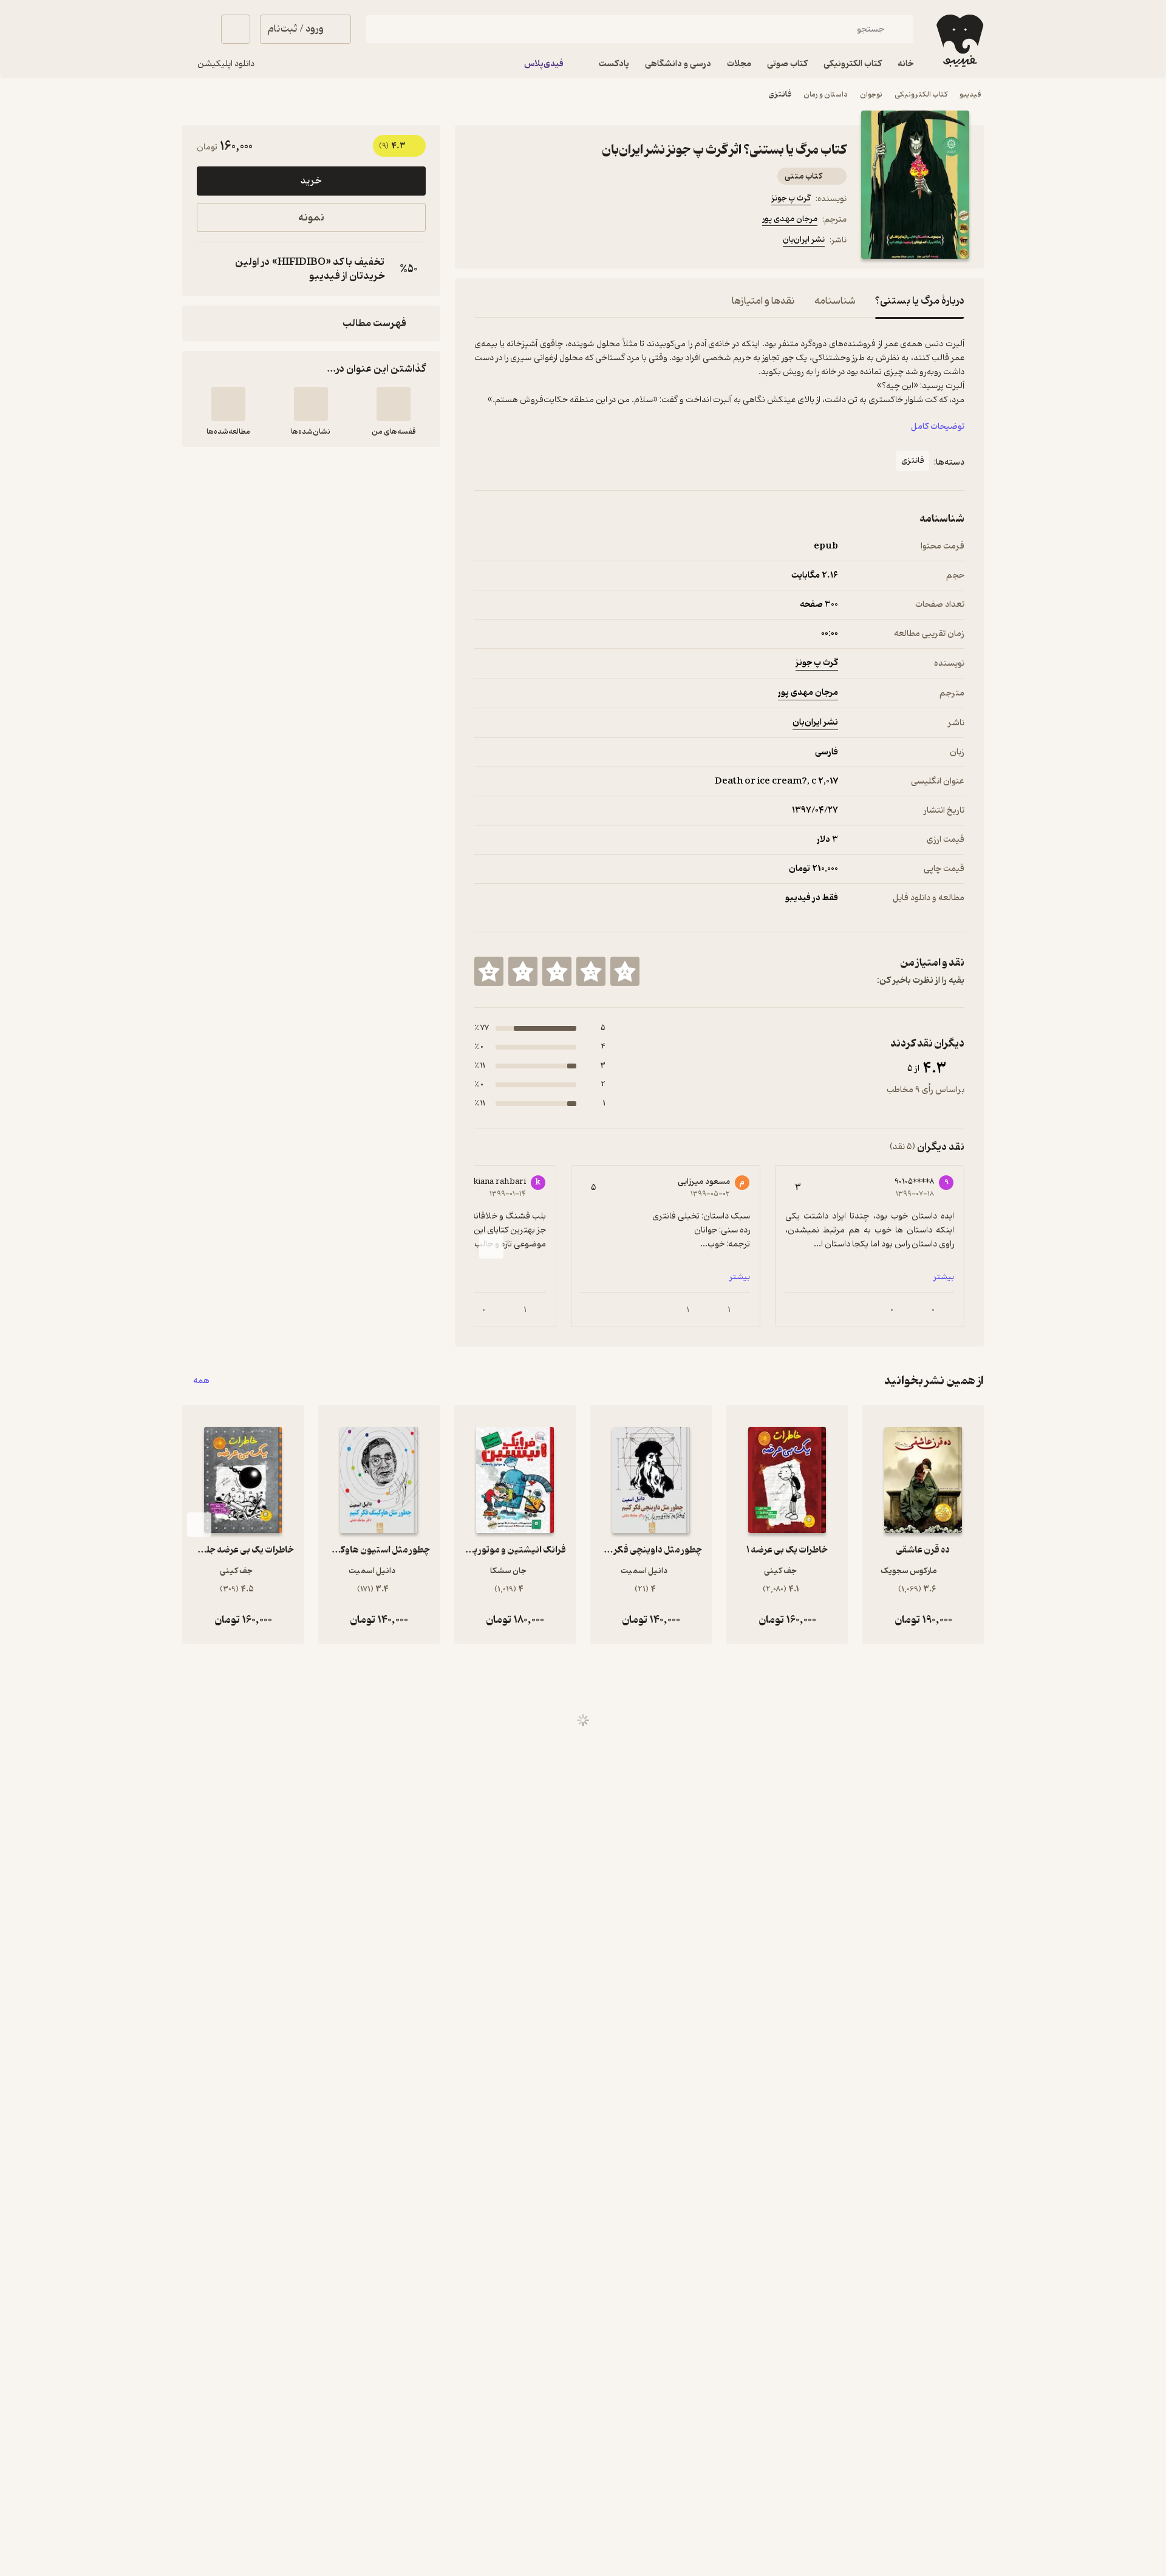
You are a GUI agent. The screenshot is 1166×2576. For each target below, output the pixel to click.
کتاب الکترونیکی (921, 94)
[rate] (625, 971)
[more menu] (482, 242)
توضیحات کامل (938, 427)
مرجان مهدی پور (790, 219)
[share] (569, 242)
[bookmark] (511, 242)
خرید (311, 181)
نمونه (311, 218)
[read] (228, 404)
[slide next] (491, 1246)
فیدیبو (970, 94)
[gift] (540, 242)
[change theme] (197, 29)
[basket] (236, 29)
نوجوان (871, 94)
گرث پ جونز (791, 198)
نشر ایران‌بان (804, 240)
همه (201, 1381)
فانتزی (780, 94)
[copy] (209, 269)
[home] (959, 41)
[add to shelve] (394, 404)
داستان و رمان (826, 94)
